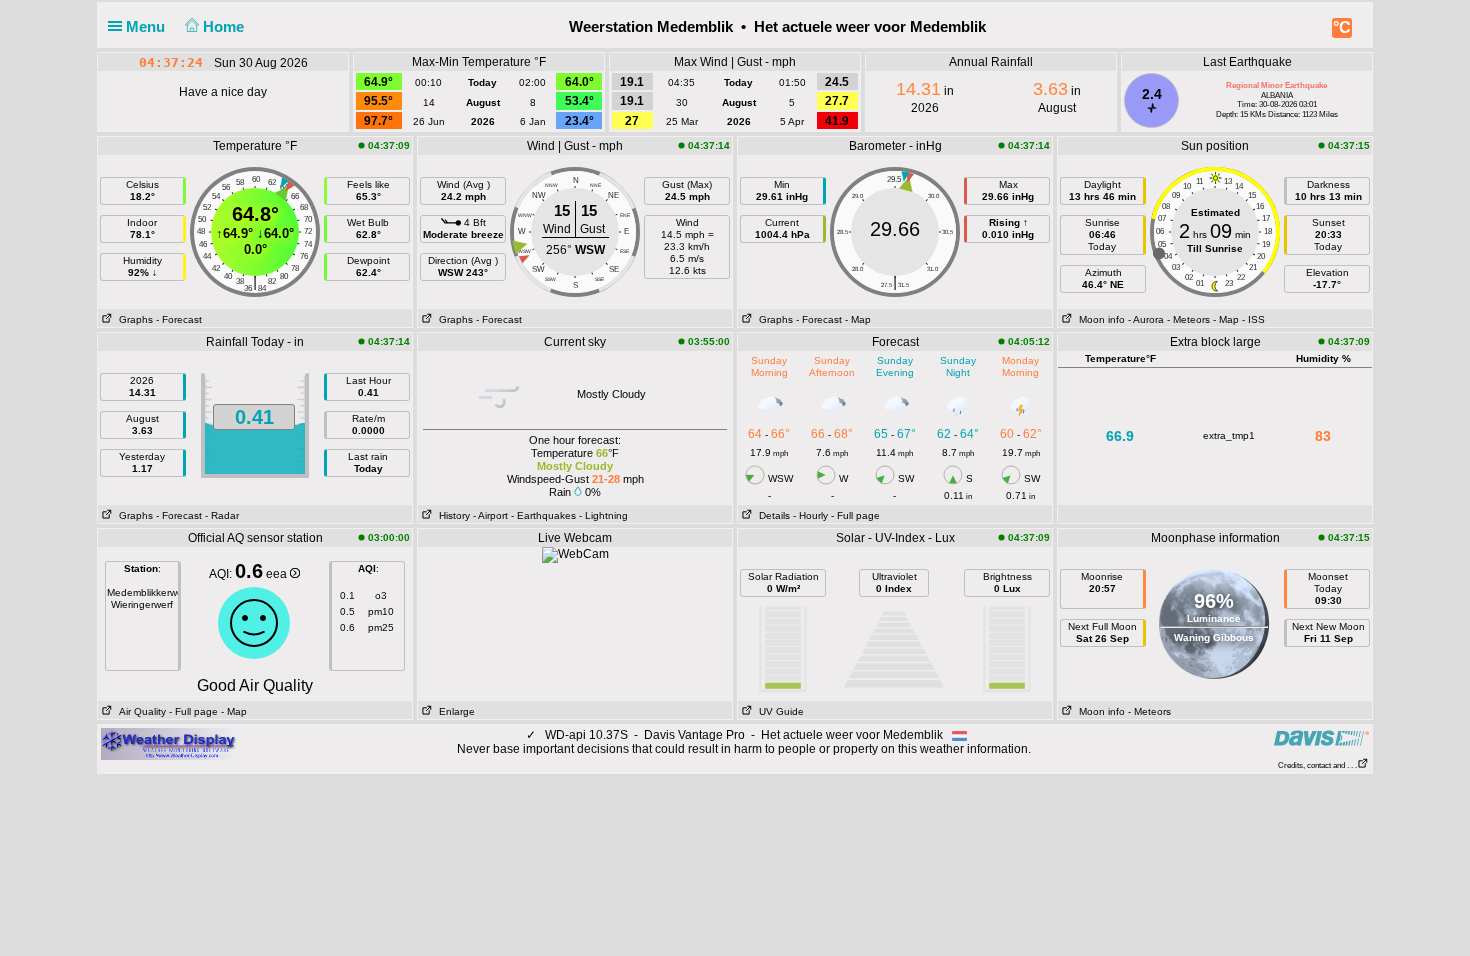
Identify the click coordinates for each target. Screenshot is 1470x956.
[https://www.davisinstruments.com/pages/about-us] (1321, 737)
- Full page (855, 515)
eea (278, 574)
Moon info (1099, 319)
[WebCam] (575, 554)
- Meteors (1188, 319)
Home (225, 26)
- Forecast (179, 319)
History (451, 515)
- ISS (1253, 319)
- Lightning (603, 515)
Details (771, 515)
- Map (858, 319)
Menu (147, 26)
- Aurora (1146, 319)
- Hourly (810, 515)
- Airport (490, 515)
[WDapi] (168, 743)
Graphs (133, 319)
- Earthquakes (543, 515)
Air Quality (139, 711)
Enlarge (454, 711)
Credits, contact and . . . (1317, 765)
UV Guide (778, 711)
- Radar (222, 515)
